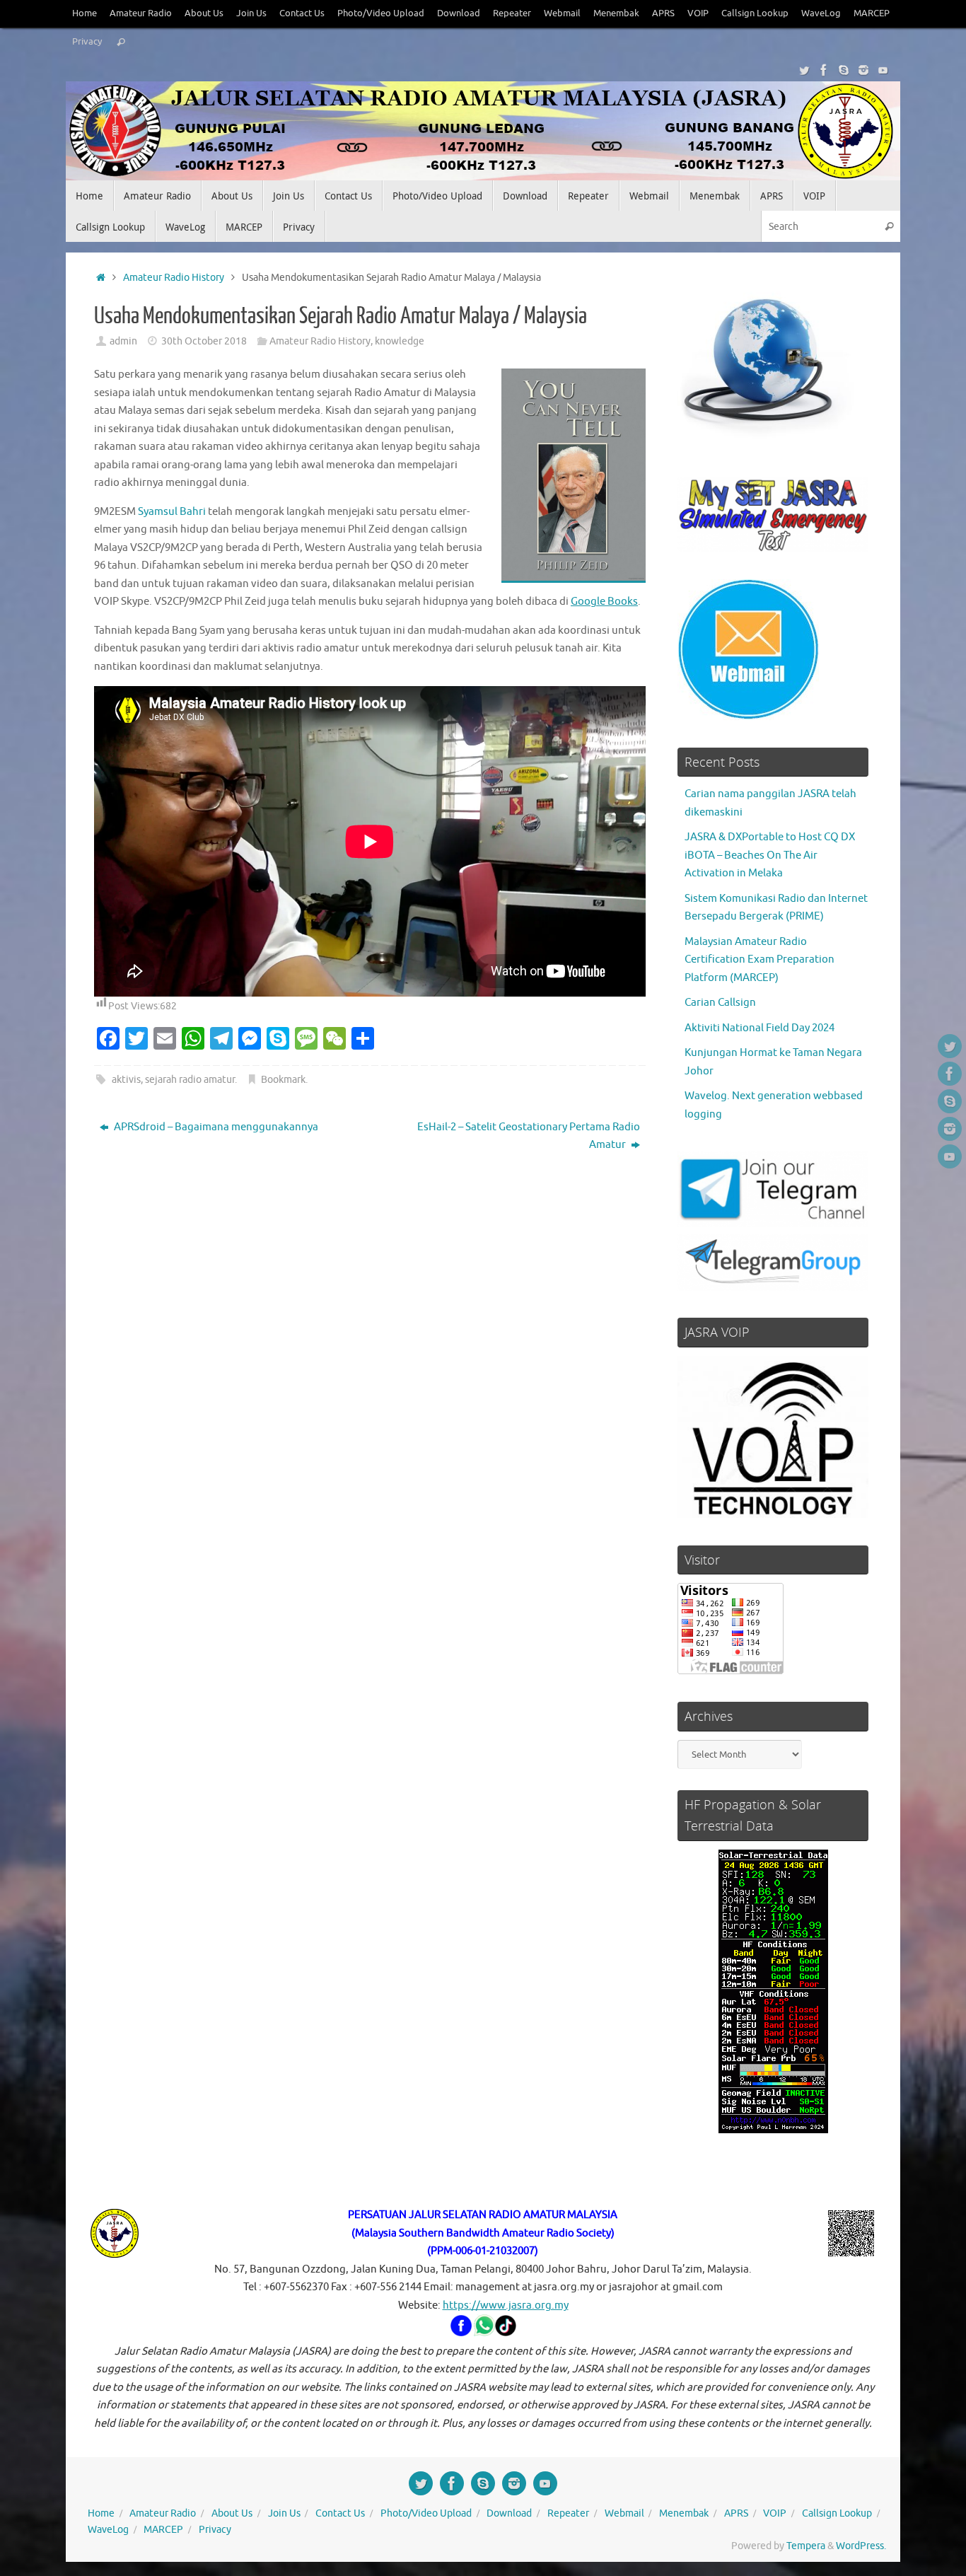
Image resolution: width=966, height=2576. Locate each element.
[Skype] (844, 70)
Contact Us (302, 13)
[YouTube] (883, 70)
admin (123, 341)
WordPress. (861, 2546)
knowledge (400, 341)
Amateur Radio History (174, 278)
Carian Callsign (720, 1003)
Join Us (251, 13)
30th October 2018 (204, 341)
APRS (663, 13)
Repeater (512, 13)
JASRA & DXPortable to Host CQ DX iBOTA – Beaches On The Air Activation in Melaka (770, 855)
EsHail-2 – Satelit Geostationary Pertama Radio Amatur (529, 1136)
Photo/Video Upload (381, 13)
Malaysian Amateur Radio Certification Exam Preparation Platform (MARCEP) (760, 960)
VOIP (698, 13)
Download (459, 13)
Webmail (562, 13)
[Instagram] (863, 70)
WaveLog (821, 13)
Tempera (806, 2546)
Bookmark (283, 1080)
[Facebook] (824, 70)
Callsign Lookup (755, 13)
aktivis (126, 1080)
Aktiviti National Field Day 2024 (760, 1028)
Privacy (87, 42)
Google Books (604, 602)
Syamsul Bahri (172, 512)
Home (85, 13)
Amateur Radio (141, 13)
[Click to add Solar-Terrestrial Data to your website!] (773, 2130)
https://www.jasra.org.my (506, 2305)
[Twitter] (804, 70)
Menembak (616, 13)
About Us (204, 13)
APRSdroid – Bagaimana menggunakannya (215, 1127)
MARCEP (872, 13)
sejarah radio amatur (190, 1080)
